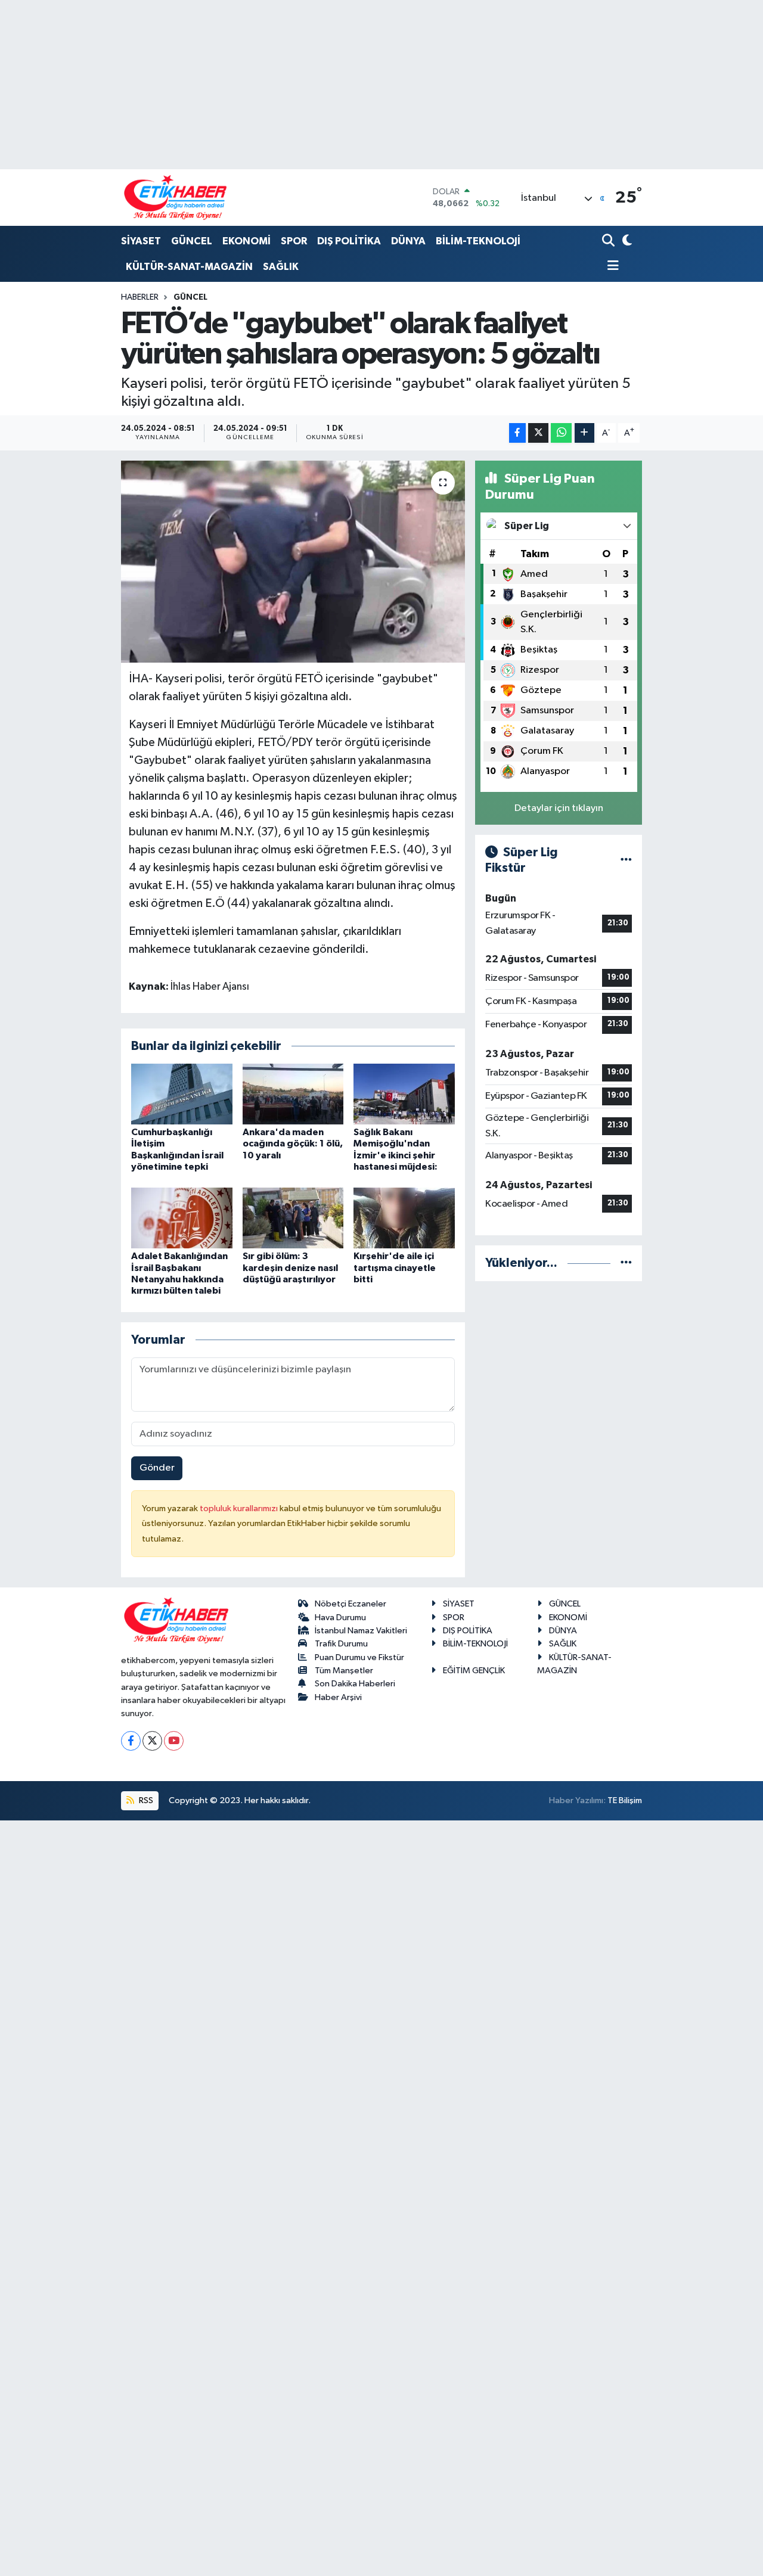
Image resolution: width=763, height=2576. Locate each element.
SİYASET (141, 241)
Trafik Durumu (341, 1644)
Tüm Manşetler (344, 1671)
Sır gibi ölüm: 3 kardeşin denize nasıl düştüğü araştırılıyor (290, 1267)
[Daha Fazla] (584, 433)
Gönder (157, 1468)
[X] (152, 1741)
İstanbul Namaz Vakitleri (361, 1631)
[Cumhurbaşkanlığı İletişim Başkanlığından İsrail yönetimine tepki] (182, 1094)
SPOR (294, 241)
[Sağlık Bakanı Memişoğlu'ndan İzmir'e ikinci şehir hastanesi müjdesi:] (404, 1094)
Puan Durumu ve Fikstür (359, 1657)
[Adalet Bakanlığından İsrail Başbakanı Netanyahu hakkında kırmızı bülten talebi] (182, 1218)
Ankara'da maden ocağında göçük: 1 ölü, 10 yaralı (293, 1143)
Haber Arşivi (338, 1697)
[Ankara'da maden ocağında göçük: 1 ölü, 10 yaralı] (293, 1094)
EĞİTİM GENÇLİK (474, 1671)
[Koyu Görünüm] (626, 242)
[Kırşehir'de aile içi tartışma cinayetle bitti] (404, 1218)
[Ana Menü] (610, 267)
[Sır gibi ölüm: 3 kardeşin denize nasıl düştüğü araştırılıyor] (293, 1218)
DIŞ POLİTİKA (349, 241)
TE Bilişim (625, 1800)
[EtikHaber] (176, 198)
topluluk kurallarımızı (240, 1508)
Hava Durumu (340, 1618)
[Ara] (610, 242)
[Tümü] (626, 1263)
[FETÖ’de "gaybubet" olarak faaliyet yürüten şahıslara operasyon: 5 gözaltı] (293, 561)
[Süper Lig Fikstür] (626, 860)
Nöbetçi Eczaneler (351, 1604)
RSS (145, 1800)
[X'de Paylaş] (538, 433)
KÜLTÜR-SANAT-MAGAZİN (189, 267)
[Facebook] (131, 1741)
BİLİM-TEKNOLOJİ (478, 241)
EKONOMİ (246, 241)
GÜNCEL (192, 241)
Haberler (140, 297)
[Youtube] (174, 1741)
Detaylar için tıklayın (559, 808)
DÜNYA (408, 241)
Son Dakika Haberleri (355, 1684)
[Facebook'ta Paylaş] (517, 433)
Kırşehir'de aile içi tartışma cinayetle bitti (395, 1267)
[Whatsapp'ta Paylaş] (561, 433)
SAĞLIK (281, 267)
